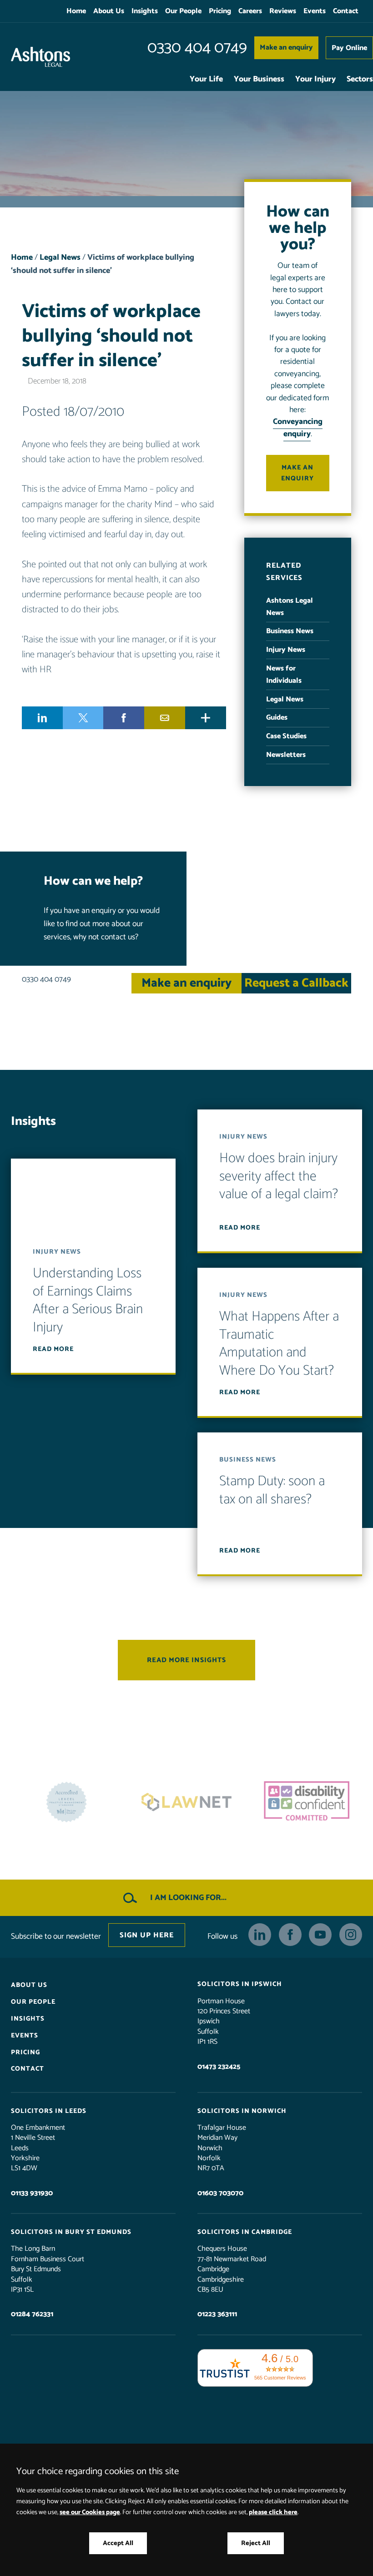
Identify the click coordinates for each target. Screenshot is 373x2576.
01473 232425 (219, 2066)
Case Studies (286, 736)
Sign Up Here (147, 1935)
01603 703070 (220, 2193)
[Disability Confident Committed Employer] (186, 1802)
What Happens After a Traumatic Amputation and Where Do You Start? (279, 1344)
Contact (346, 11)
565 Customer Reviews (280, 2377)
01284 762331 (32, 2314)
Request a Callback (296, 983)
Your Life (206, 79)
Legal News (60, 258)
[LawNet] (66, 1802)
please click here (273, 2512)
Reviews (283, 11)
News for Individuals (284, 675)
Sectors (360, 79)
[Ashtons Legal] (40, 57)
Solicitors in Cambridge (245, 2232)
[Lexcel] (307, 1802)
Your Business (259, 79)
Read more (53, 1349)
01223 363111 (217, 2314)
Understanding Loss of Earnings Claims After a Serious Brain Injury (88, 1301)
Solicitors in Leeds (49, 2111)
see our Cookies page (90, 2512)
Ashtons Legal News (290, 607)
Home (76, 11)
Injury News (286, 650)
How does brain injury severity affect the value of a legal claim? (279, 1176)
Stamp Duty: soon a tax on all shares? (272, 1490)
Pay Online (349, 48)
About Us (109, 11)
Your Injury (315, 79)
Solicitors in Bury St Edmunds (71, 2232)
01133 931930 (32, 2193)
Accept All (118, 2543)
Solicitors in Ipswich (240, 1984)
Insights (145, 11)
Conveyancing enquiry (298, 428)
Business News (290, 631)
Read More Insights (186, 1660)
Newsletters (286, 755)
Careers (250, 11)
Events (315, 11)
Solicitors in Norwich (242, 2111)
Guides (277, 718)
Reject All (256, 2543)
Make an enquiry (286, 48)
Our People (183, 11)
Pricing (220, 11)
